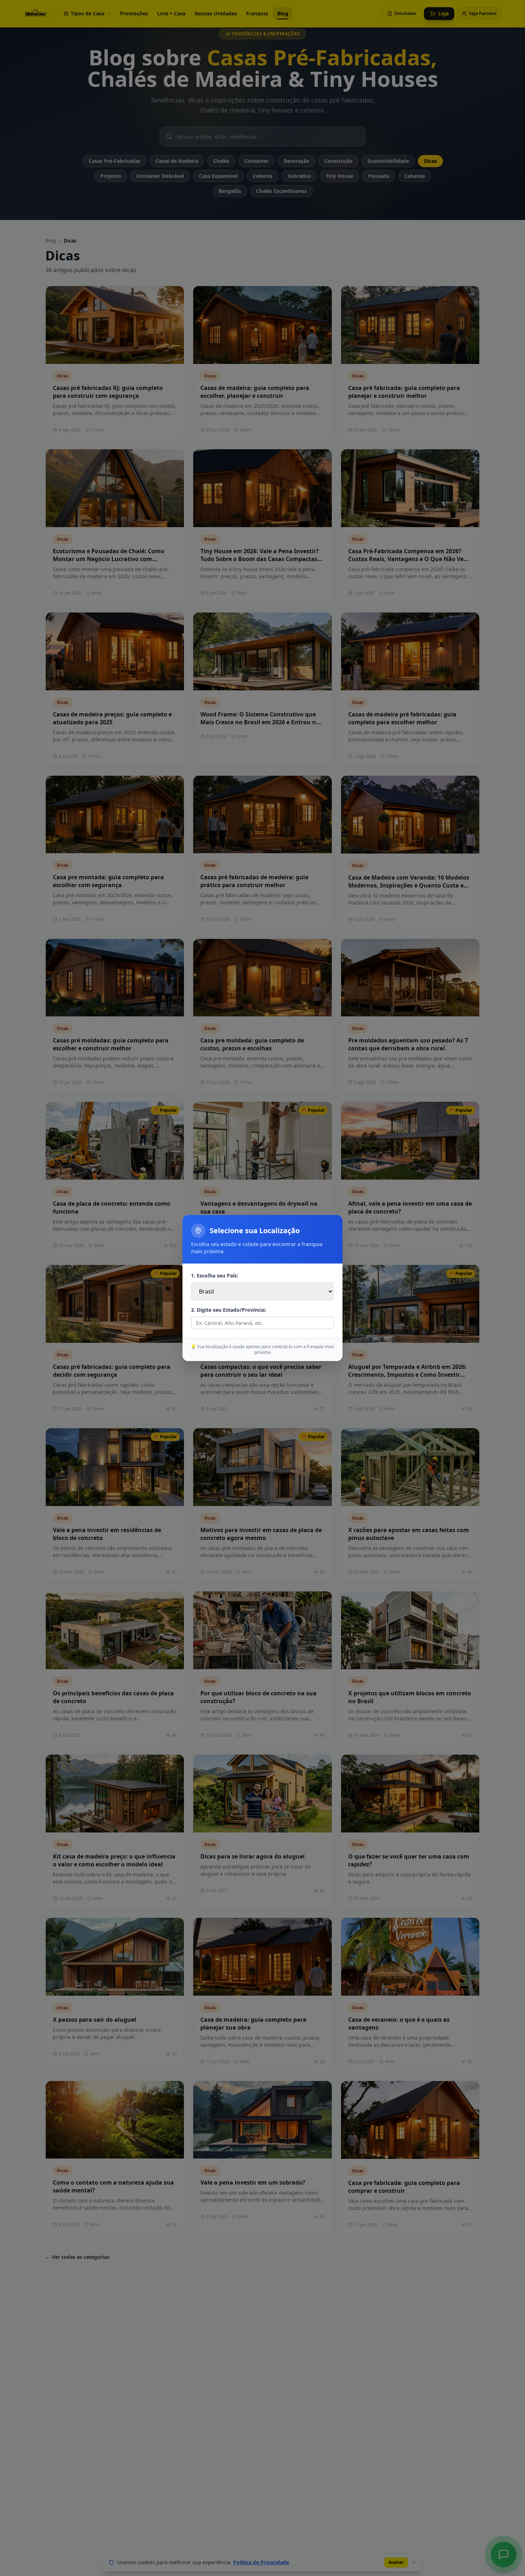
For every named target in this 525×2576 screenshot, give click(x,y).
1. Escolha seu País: (215, 1276)
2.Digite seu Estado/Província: (229, 1310)
